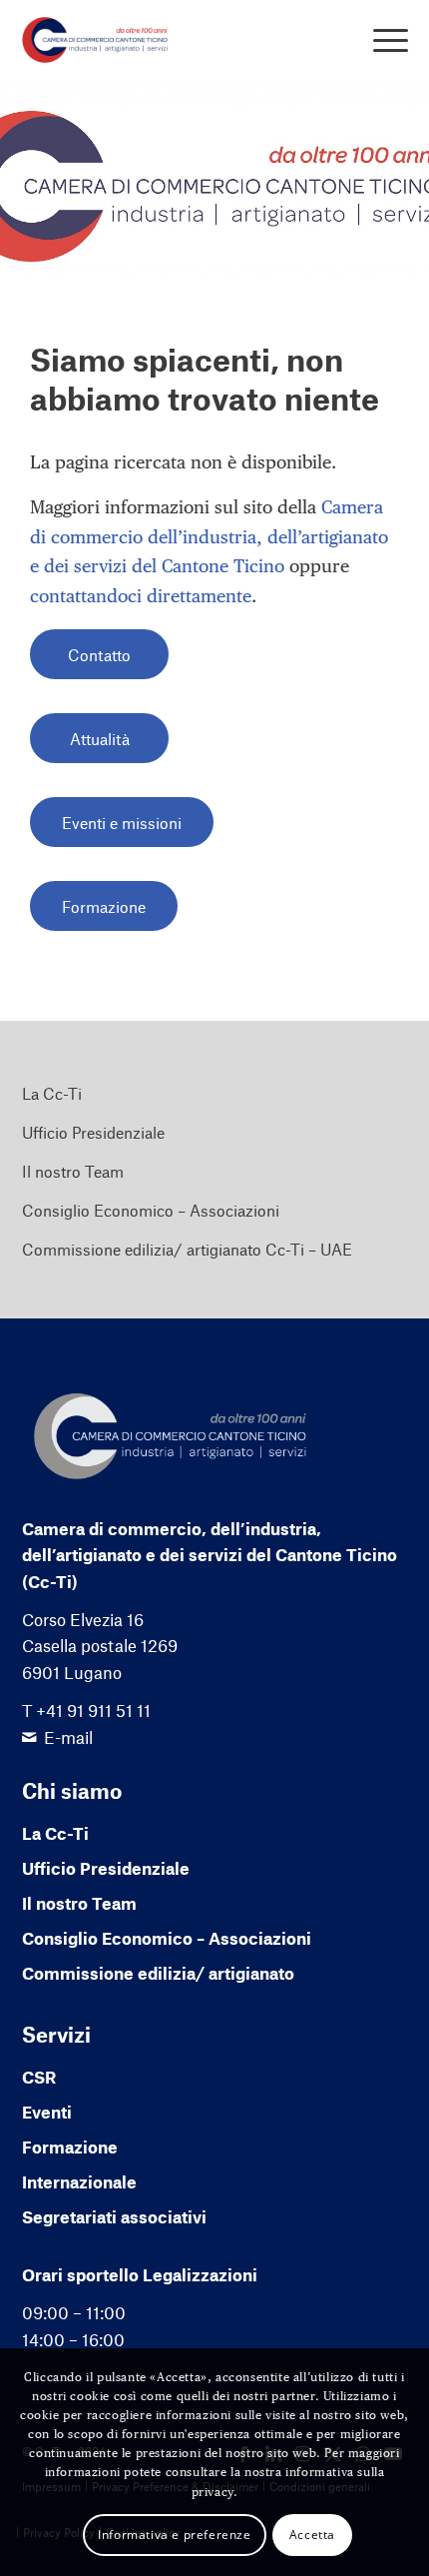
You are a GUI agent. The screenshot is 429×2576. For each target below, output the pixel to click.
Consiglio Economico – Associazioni (151, 1210)
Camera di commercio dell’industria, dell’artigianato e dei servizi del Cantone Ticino (209, 536)
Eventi (47, 2112)
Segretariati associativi (114, 2216)
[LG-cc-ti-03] (177, 40)
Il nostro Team (73, 1171)
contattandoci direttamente (141, 596)
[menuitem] (381, 40)
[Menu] (381, 40)
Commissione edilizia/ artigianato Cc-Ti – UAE (187, 1249)
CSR (39, 2077)
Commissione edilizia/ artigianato (158, 1973)
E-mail (68, 1737)
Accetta (312, 2535)
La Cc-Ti (52, 1093)
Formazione (70, 2147)
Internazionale (79, 2181)
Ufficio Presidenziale (93, 1132)
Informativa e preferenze (174, 2535)
